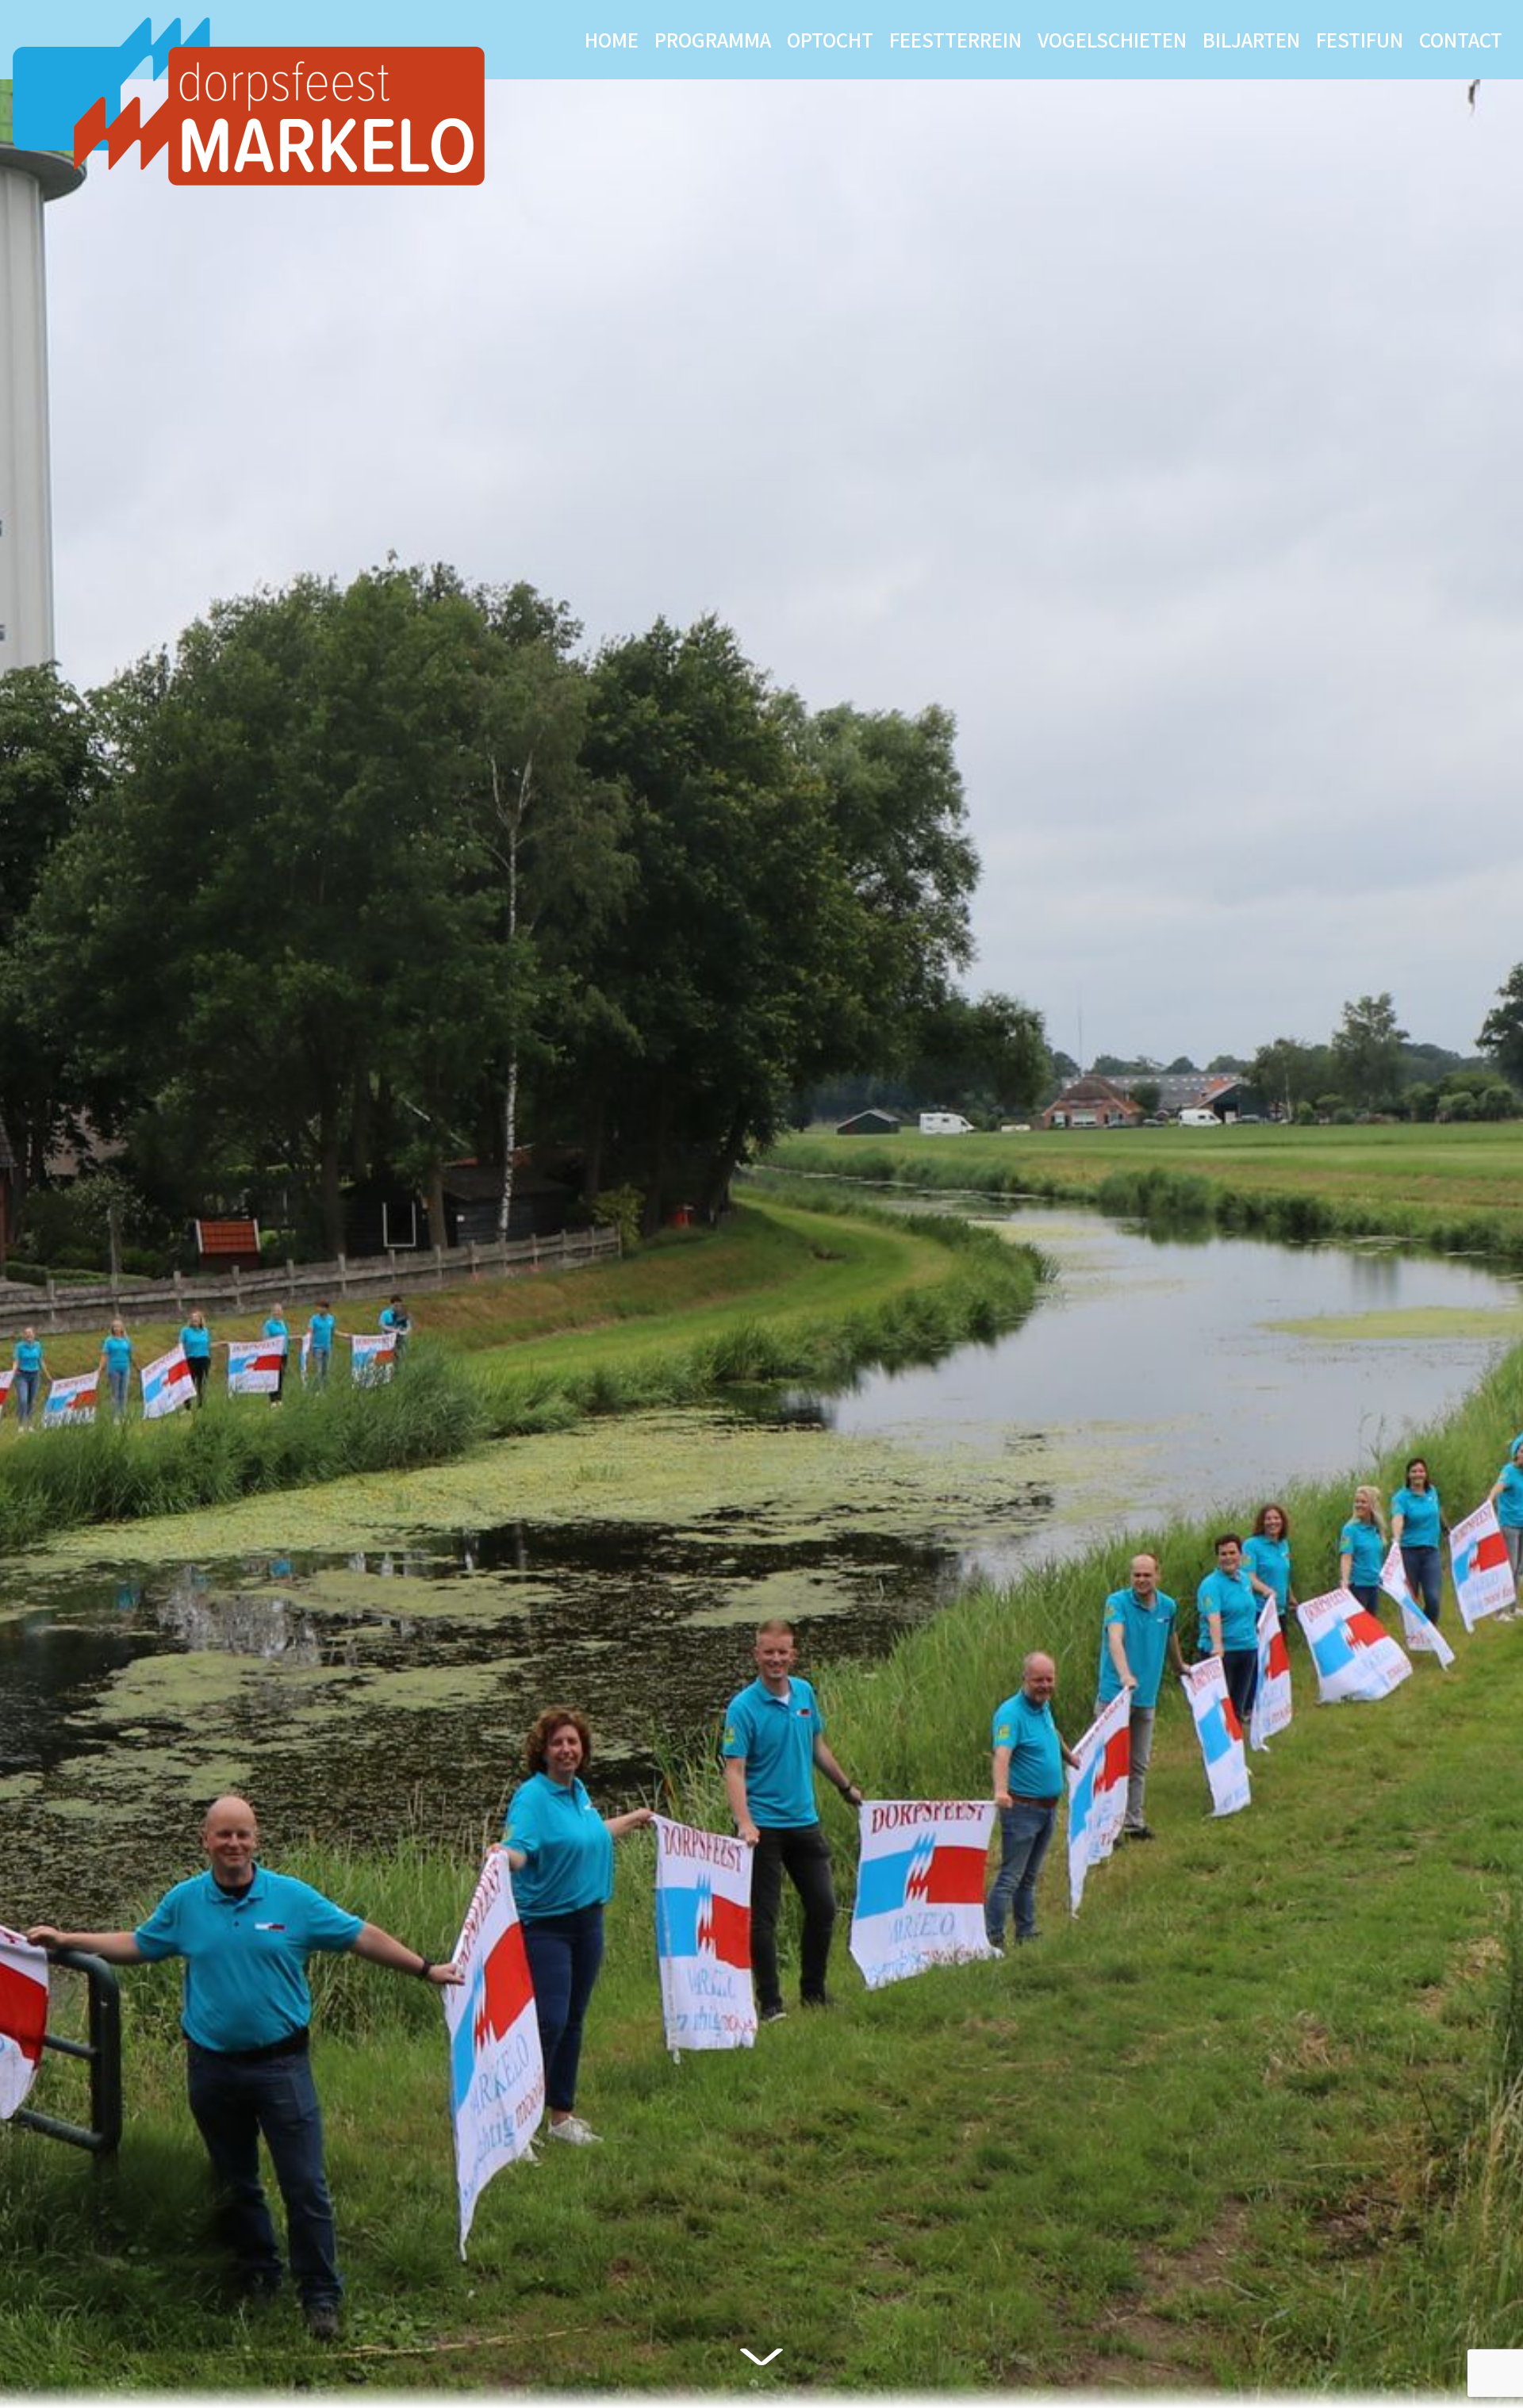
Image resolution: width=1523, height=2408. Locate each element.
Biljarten (1251, 39)
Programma (713, 39)
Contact (1461, 39)
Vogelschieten (1112, 39)
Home (612, 39)
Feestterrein (955, 39)
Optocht (830, 39)
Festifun (1360, 39)
